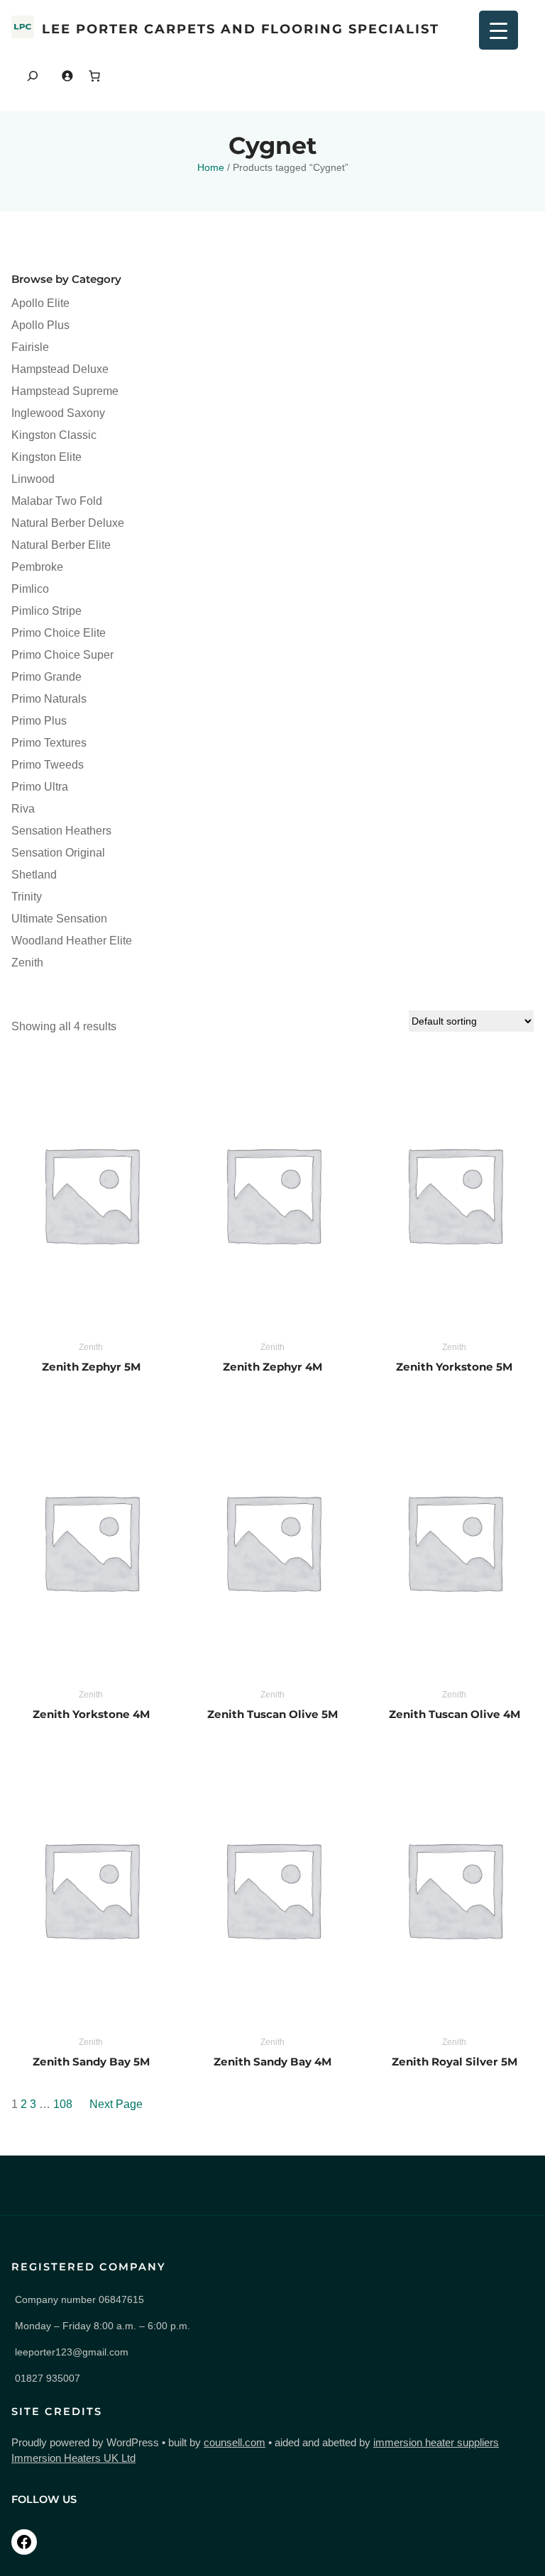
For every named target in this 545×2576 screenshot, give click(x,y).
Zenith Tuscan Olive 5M (272, 1714)
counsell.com (235, 2443)
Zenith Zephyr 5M (91, 1367)
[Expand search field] (33, 76)
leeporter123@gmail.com (72, 2352)
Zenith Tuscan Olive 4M (455, 1714)
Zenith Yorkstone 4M (91, 1714)
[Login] (67, 76)
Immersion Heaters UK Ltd (73, 2458)
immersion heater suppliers (436, 2443)
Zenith (91, 1347)
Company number (79, 2299)
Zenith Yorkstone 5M (454, 1367)
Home (211, 167)
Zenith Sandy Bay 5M (91, 2062)
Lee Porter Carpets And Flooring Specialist (241, 29)
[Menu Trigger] (499, 30)
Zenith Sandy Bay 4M (272, 2062)
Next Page (116, 2104)
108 (63, 2104)
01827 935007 (48, 2378)
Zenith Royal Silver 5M (455, 2062)
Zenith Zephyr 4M (272, 1367)
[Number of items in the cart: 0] (94, 76)
